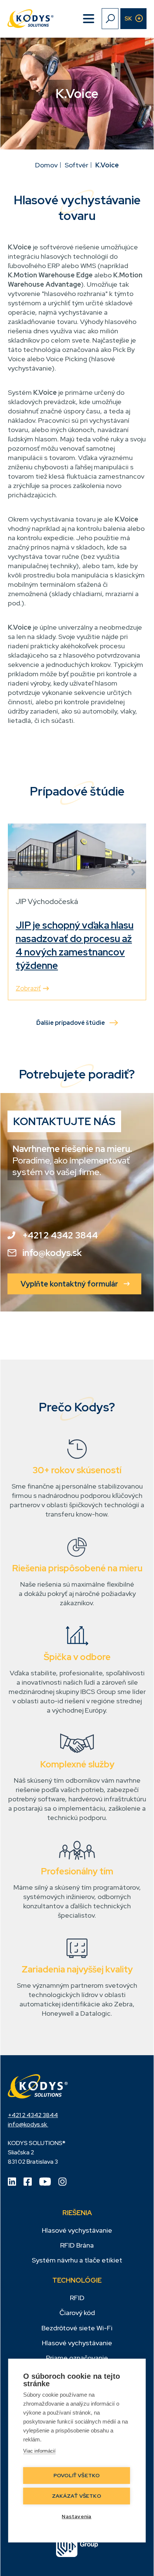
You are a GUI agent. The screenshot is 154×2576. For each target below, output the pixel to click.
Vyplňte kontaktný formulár (69, 1284)
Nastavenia (76, 2516)
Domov (46, 165)
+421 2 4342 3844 (60, 1235)
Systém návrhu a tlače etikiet (77, 2260)
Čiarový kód (77, 2313)
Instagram (62, 2182)
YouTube (45, 2182)
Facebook (28, 2182)
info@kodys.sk (52, 1253)
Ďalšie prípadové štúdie (71, 1023)
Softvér (76, 165)
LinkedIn (12, 2182)
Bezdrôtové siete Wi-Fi (77, 2328)
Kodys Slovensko (38, 2087)
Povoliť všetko (77, 2475)
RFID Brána (77, 2245)
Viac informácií (39, 2451)
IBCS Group (77, 2547)
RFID (77, 2298)
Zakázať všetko (77, 2496)
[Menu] (89, 19)
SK (128, 19)
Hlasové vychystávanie (77, 2230)
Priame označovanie (77, 2358)
